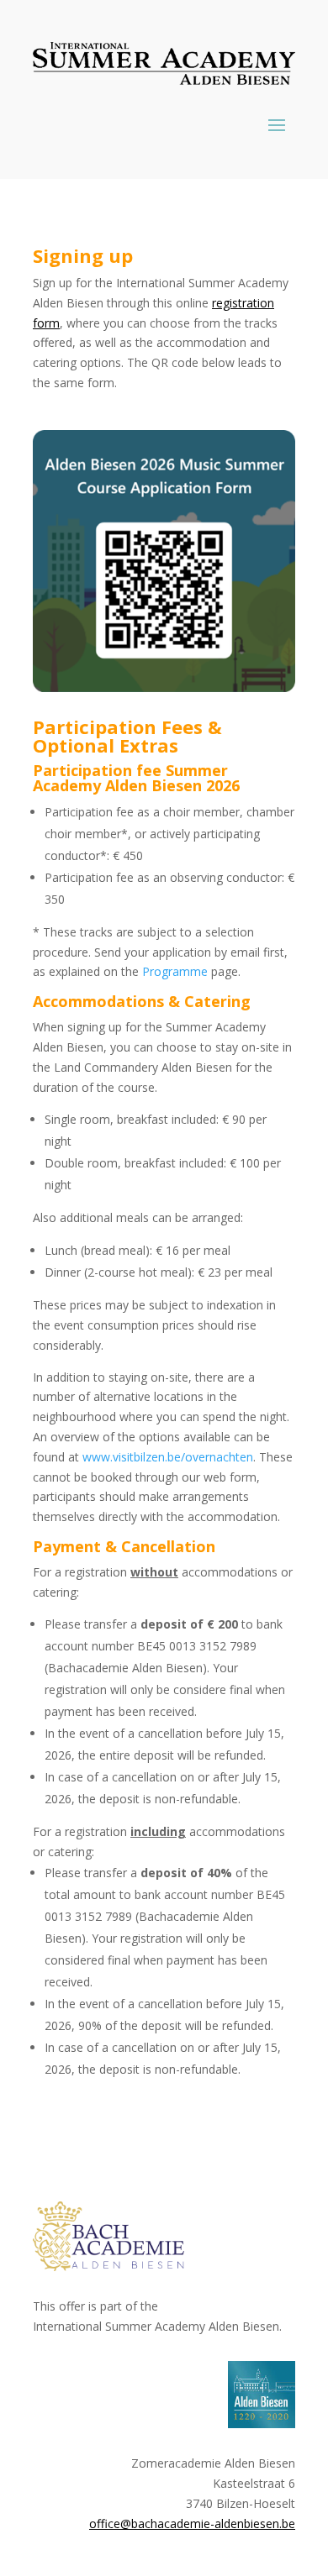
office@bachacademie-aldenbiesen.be (192, 2524)
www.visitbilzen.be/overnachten (168, 1457)
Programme (175, 971)
